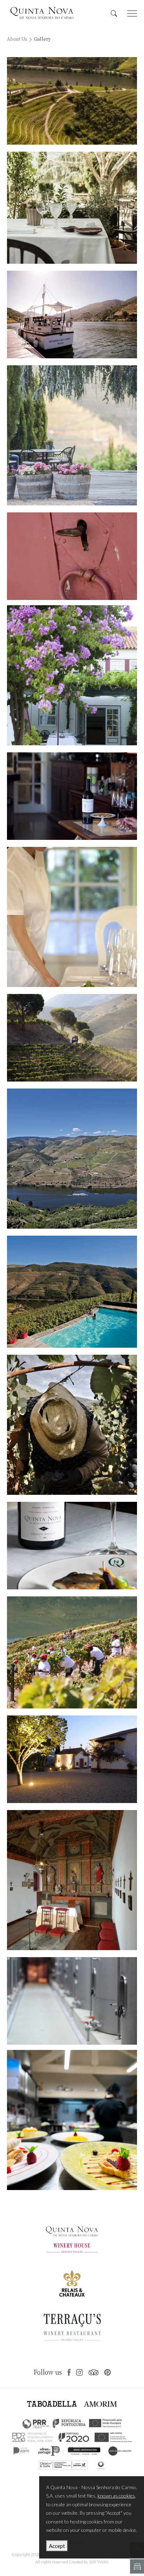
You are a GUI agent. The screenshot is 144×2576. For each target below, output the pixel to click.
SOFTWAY (99, 2562)
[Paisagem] (72, 101)
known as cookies (116, 2496)
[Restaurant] (72, 675)
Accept (57, 2546)
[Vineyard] (72, 1038)
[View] (72, 1159)
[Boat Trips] (72, 315)
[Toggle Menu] (132, 13)
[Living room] (72, 796)
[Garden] (72, 435)
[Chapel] (72, 1759)
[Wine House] (72, 2001)
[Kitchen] (72, 2120)
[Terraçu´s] (72, 208)
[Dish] (72, 1546)
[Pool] (72, 556)
